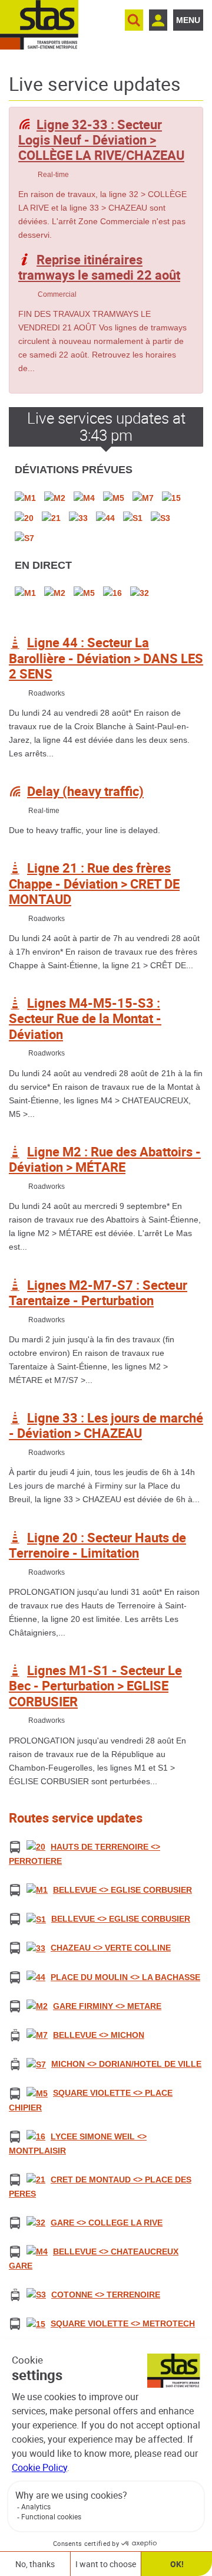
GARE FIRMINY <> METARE (107, 2006)
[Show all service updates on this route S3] (36, 2295)
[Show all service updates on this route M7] (37, 2035)
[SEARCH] (134, 20)
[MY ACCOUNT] (158, 20)
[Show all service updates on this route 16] (36, 2136)
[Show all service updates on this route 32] (36, 2222)
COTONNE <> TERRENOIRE (106, 2295)
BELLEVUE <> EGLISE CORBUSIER (122, 1890)
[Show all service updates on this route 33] (36, 1948)
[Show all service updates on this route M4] (37, 2251)
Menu (188, 20)
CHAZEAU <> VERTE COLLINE (111, 1948)
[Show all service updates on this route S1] (36, 1919)
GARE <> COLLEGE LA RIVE (107, 2223)
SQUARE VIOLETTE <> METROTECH (123, 2323)
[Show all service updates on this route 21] (36, 2179)
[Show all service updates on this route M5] (37, 2093)
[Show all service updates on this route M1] (37, 1890)
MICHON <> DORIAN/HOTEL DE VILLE (126, 2064)
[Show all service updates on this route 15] (36, 2323)
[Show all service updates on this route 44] (36, 1977)
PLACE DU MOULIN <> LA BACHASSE (125, 1977)
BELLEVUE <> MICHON (99, 2035)
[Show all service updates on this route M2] (37, 2005)
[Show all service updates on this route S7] (36, 2064)
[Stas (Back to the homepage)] (39, 25)
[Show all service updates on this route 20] (36, 1847)
